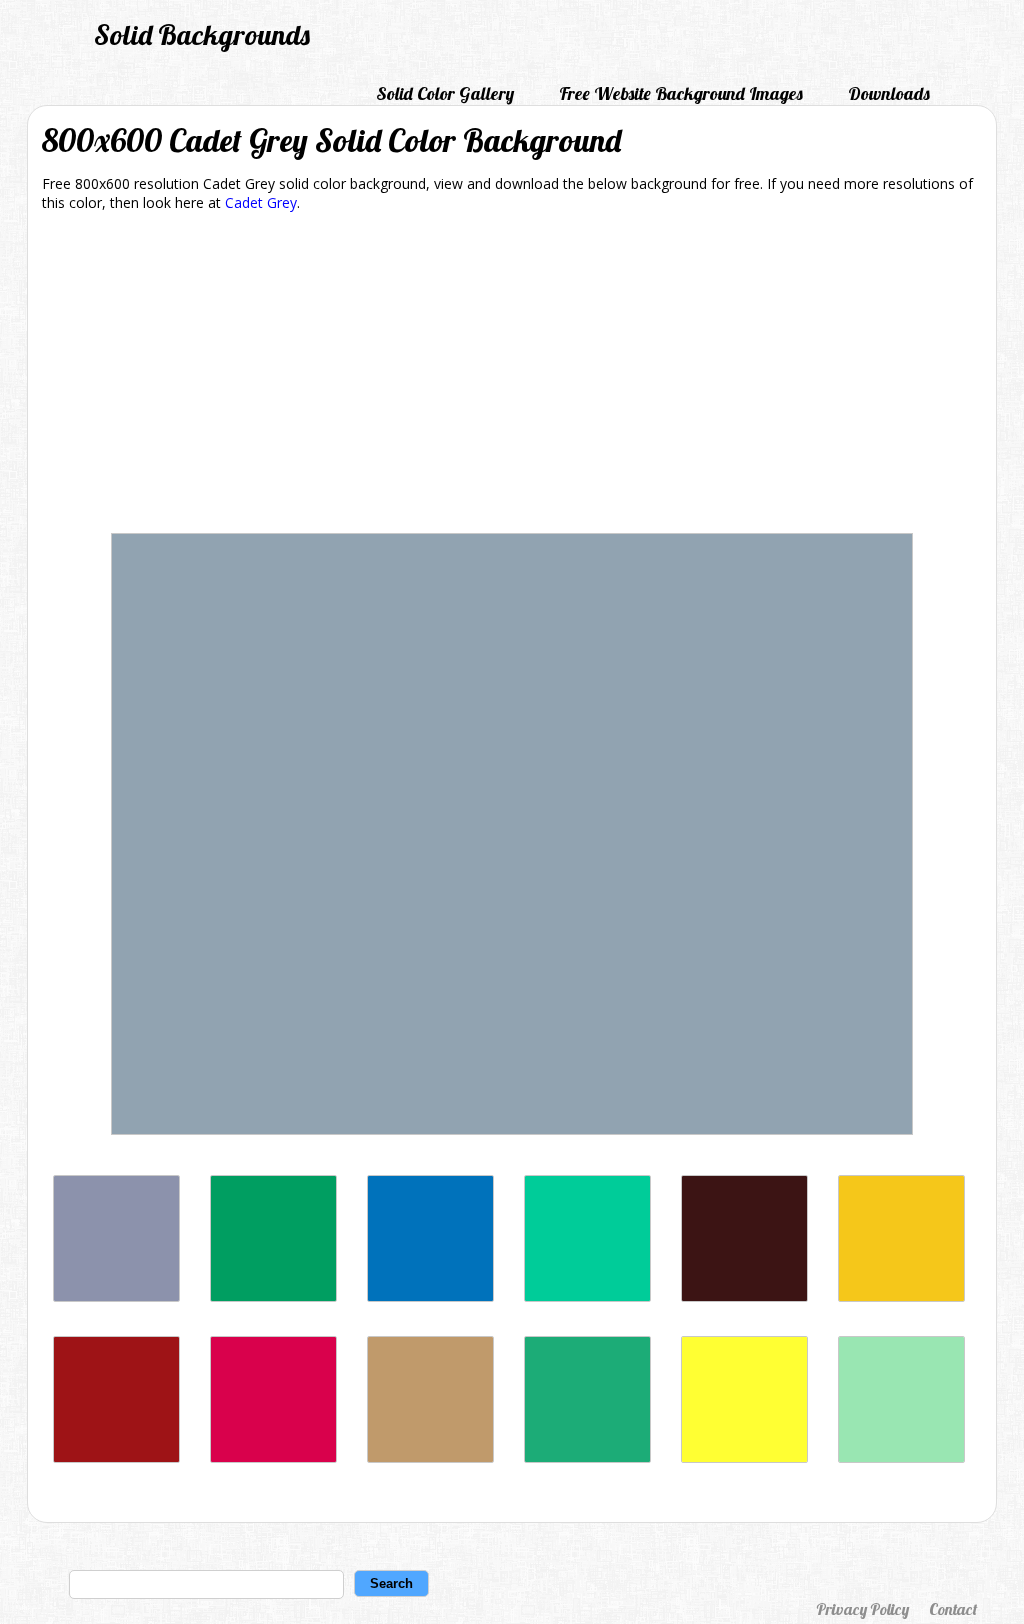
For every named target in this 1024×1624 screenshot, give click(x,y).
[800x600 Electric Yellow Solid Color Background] (744, 1457)
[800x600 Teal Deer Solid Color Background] (901, 1457)
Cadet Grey (261, 202)
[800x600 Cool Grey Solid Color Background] (116, 1296)
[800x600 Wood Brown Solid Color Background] (430, 1457)
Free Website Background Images (681, 93)
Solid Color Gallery (445, 93)
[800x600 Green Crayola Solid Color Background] (587, 1457)
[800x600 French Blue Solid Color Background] (430, 1296)
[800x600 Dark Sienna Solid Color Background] (744, 1296)
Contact (953, 1609)
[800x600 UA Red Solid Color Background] (273, 1457)
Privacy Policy (862, 1609)
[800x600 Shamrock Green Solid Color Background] (273, 1296)
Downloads (889, 93)
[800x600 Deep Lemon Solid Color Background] (901, 1296)
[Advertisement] (512, 376)
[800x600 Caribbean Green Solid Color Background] (587, 1296)
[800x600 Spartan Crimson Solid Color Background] (116, 1457)
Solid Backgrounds (202, 34)
